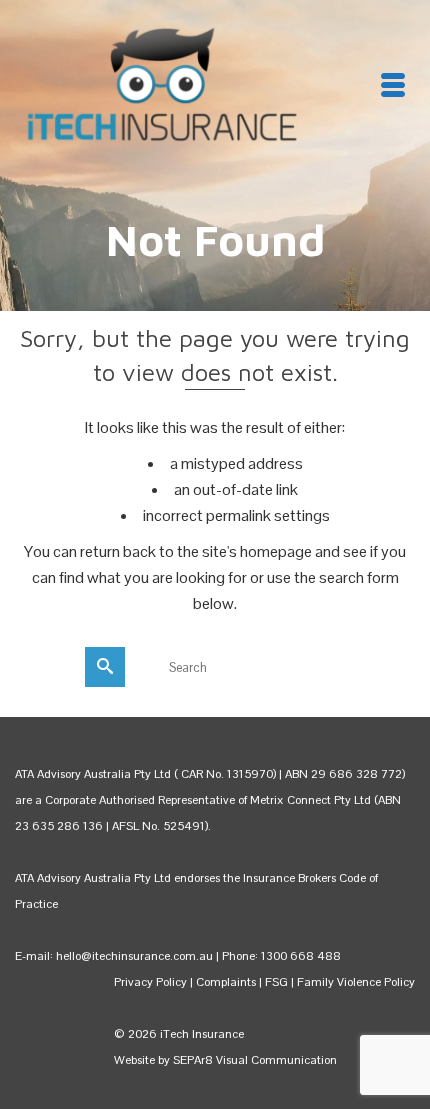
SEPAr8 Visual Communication (255, 1060)
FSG (276, 982)
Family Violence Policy (356, 982)
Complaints (227, 982)
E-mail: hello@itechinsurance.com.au (114, 956)
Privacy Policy (150, 982)
